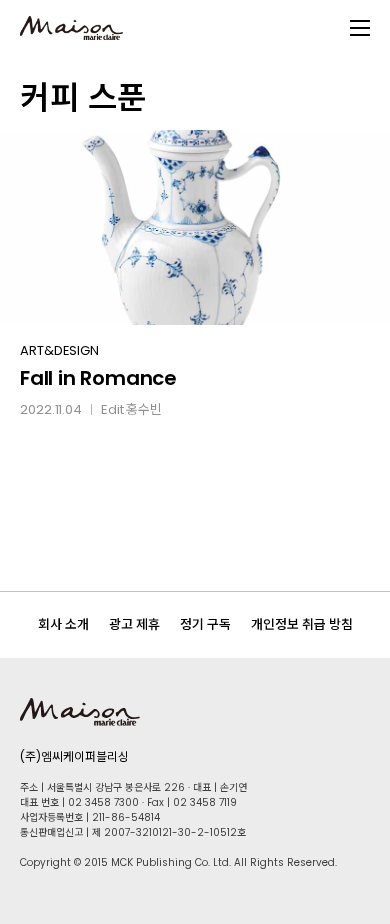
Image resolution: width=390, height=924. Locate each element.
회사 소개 (63, 624)
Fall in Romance (98, 378)
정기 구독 (205, 624)
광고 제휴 (134, 624)
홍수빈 (144, 409)
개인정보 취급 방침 (302, 624)
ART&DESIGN (59, 350)
